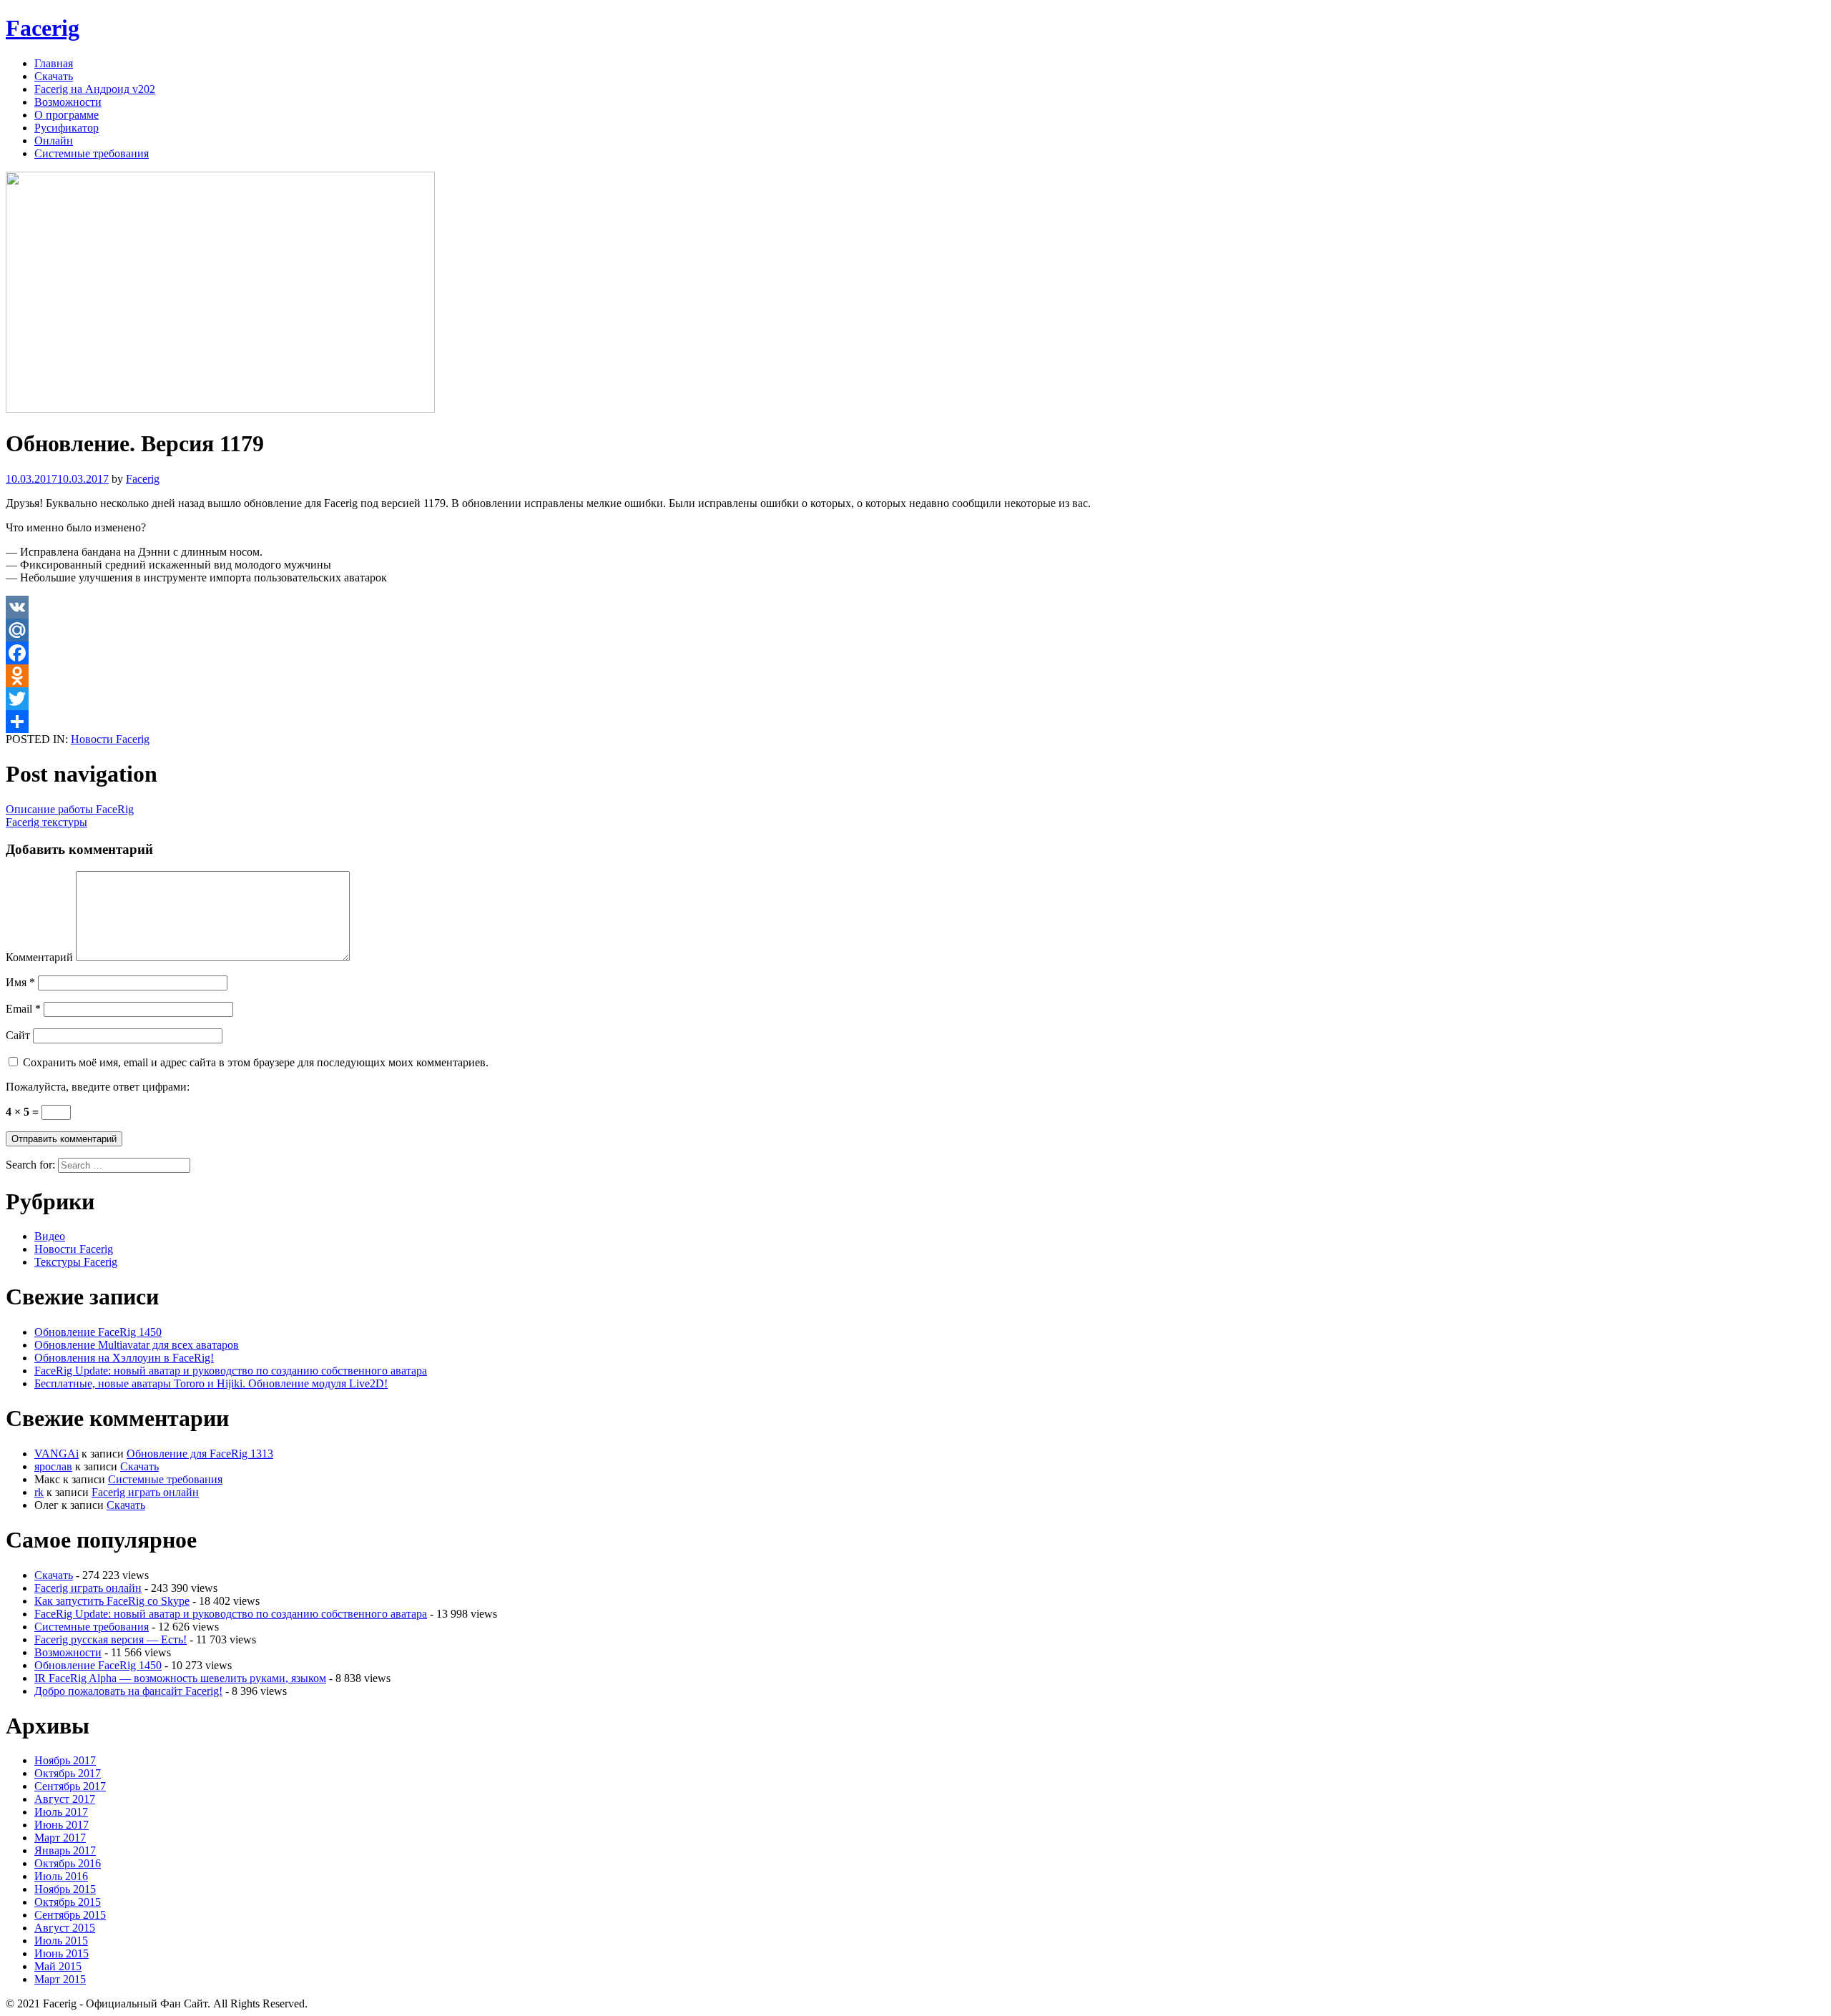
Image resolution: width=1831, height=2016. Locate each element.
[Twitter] (915, 699)
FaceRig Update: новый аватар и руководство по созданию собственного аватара (231, 1371)
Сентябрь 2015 (70, 1915)
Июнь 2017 (62, 1825)
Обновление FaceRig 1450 (98, 1332)
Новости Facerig (110, 739)
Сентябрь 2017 (70, 1786)
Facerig (43, 28)
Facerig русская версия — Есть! (111, 1639)
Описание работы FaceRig (70, 809)
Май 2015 (58, 1966)
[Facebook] (915, 653)
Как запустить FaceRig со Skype (112, 1601)
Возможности (68, 102)
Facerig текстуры (46, 822)
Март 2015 (60, 1979)
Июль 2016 (61, 1876)
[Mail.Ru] (915, 630)
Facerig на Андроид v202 (95, 89)
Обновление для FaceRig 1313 (200, 1454)
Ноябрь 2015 (65, 1889)
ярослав (53, 1466)
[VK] (915, 607)
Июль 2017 (61, 1812)
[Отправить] (915, 722)
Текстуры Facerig (76, 1262)
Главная (54, 63)
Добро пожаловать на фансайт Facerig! (128, 1691)
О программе (67, 115)
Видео (50, 1236)
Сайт (18, 1035)
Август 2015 (65, 1928)
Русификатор (67, 128)
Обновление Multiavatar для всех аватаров (137, 1345)
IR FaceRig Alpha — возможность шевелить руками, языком (180, 1678)
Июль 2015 (61, 1941)
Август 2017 (65, 1799)
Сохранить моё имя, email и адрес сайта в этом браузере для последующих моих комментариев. (256, 1062)
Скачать (54, 76)
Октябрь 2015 (68, 1902)
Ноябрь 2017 (65, 1760)
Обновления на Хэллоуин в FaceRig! (124, 1358)
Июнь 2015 (62, 1953)
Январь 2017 (65, 1850)
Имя (20, 982)
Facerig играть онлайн (145, 1492)
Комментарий (39, 957)
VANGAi (57, 1454)
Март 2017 (60, 1838)
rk (39, 1492)
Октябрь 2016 (68, 1863)
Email (23, 1009)
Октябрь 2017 (68, 1773)
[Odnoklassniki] (915, 676)
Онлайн (54, 141)
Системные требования (92, 153)
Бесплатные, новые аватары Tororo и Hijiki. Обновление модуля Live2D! (211, 1383)
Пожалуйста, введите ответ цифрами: (98, 1087)
